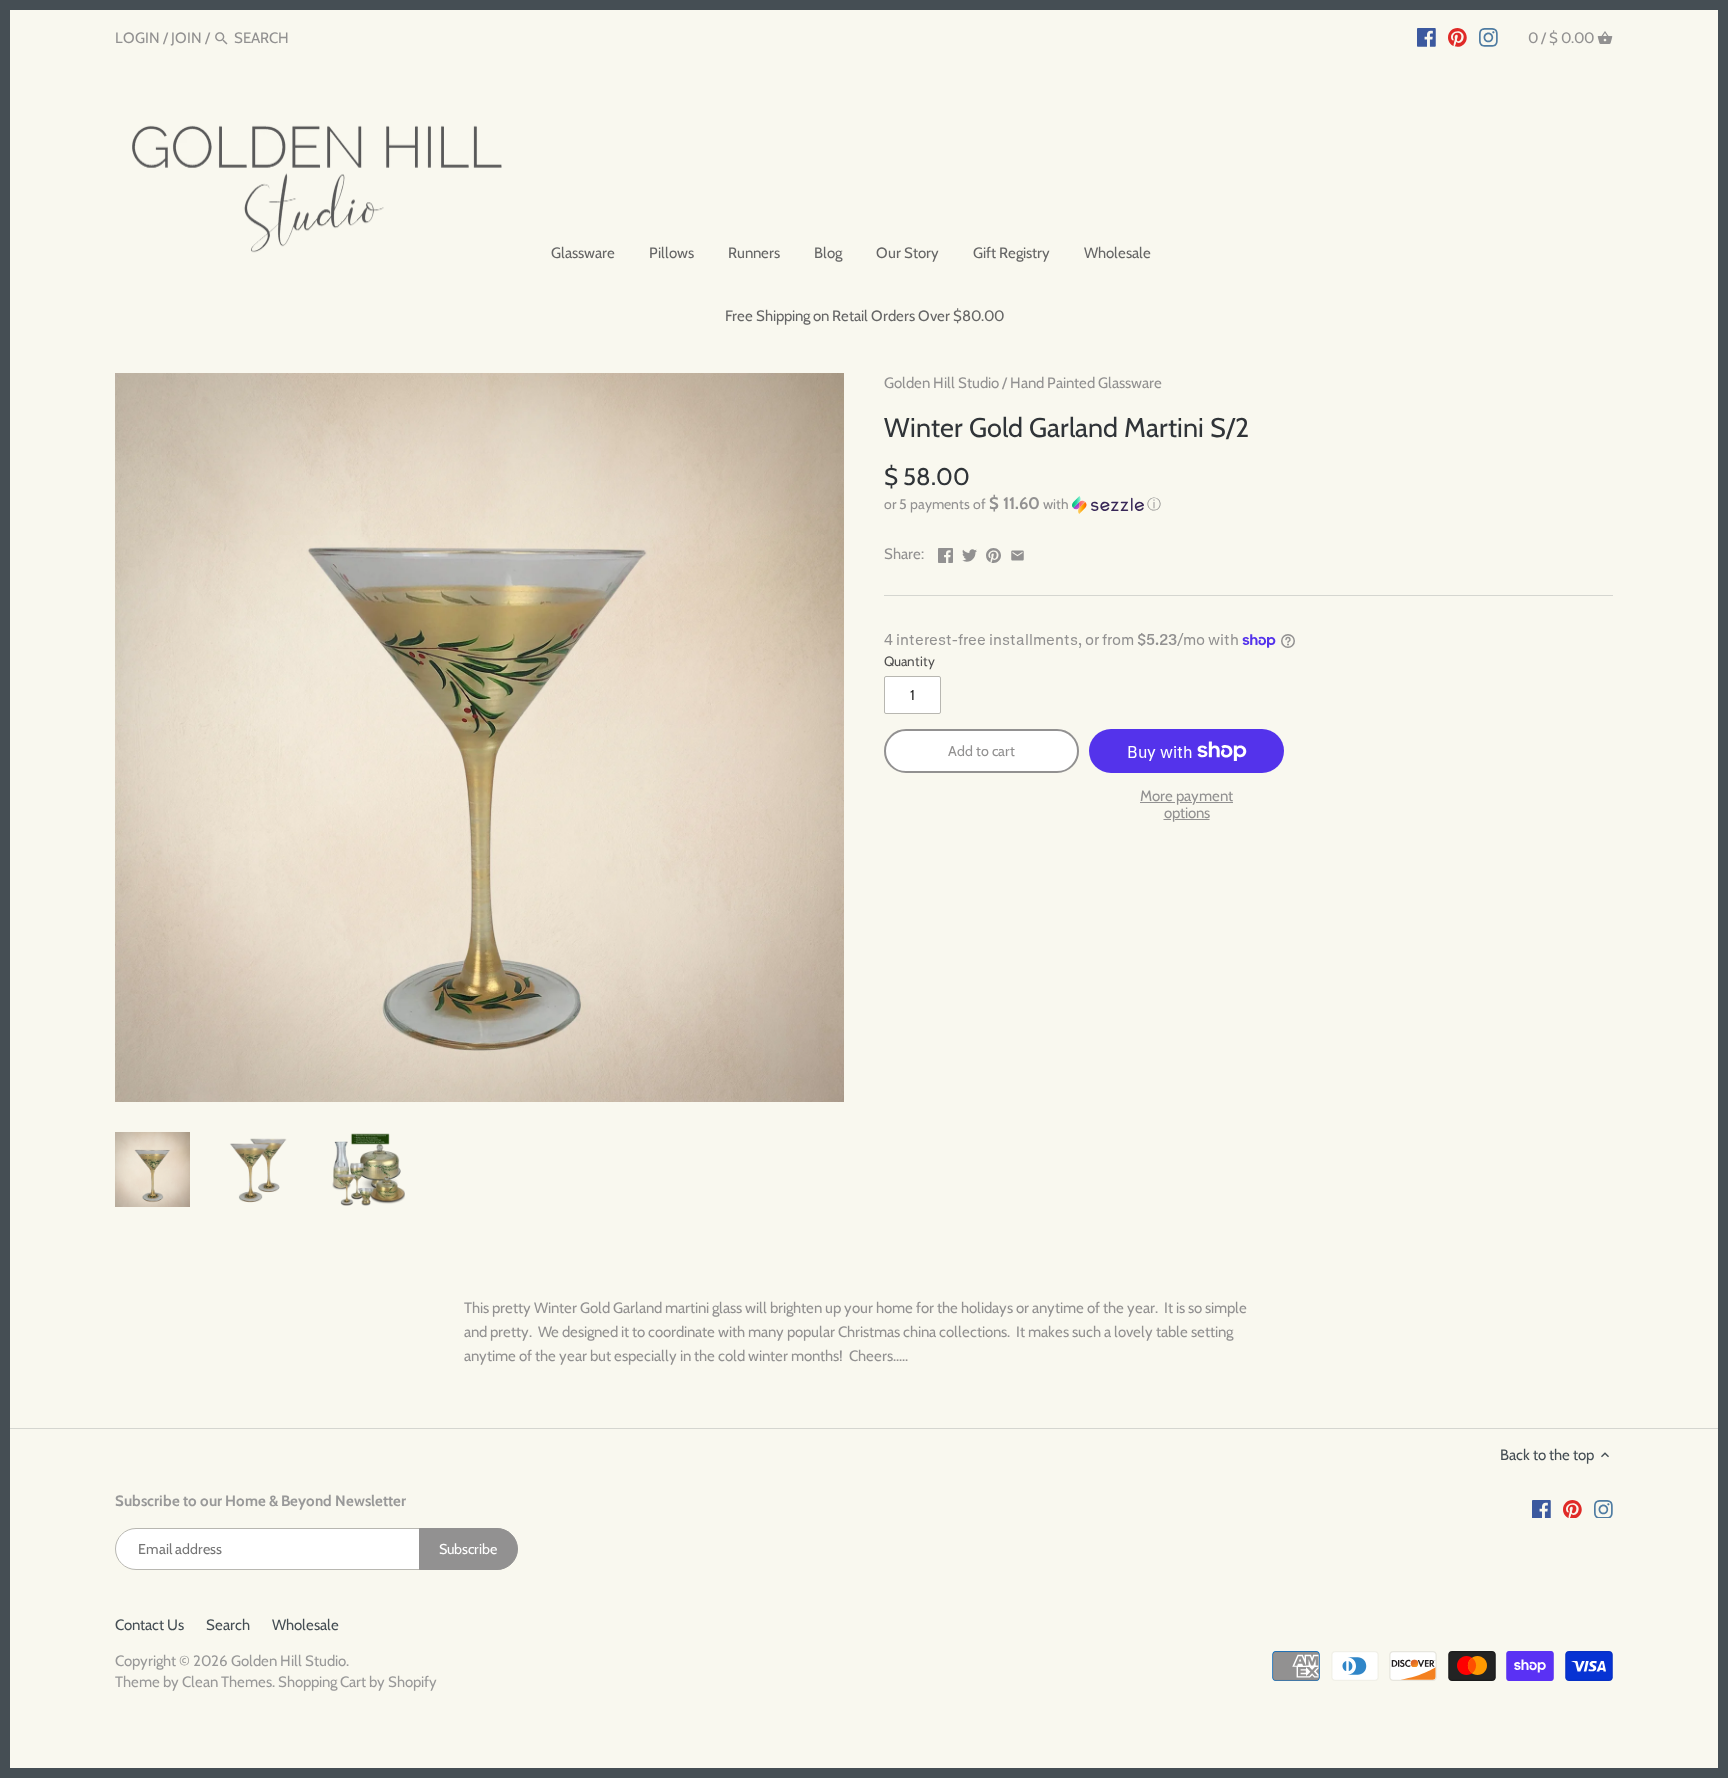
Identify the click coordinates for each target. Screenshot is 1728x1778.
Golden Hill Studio (941, 383)
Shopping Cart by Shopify (357, 1682)
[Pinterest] (1457, 37)
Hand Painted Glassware (1086, 383)
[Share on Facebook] (945, 552)
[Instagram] (1488, 37)
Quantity (909, 661)
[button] (1248, 504)
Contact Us (149, 1625)
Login (137, 38)
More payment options (1186, 804)
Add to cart (981, 751)
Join (186, 38)
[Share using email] (1017, 552)
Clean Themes (227, 1682)
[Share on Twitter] (969, 552)
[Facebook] (1426, 37)
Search (228, 1625)
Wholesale (305, 1625)
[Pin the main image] (993, 552)
